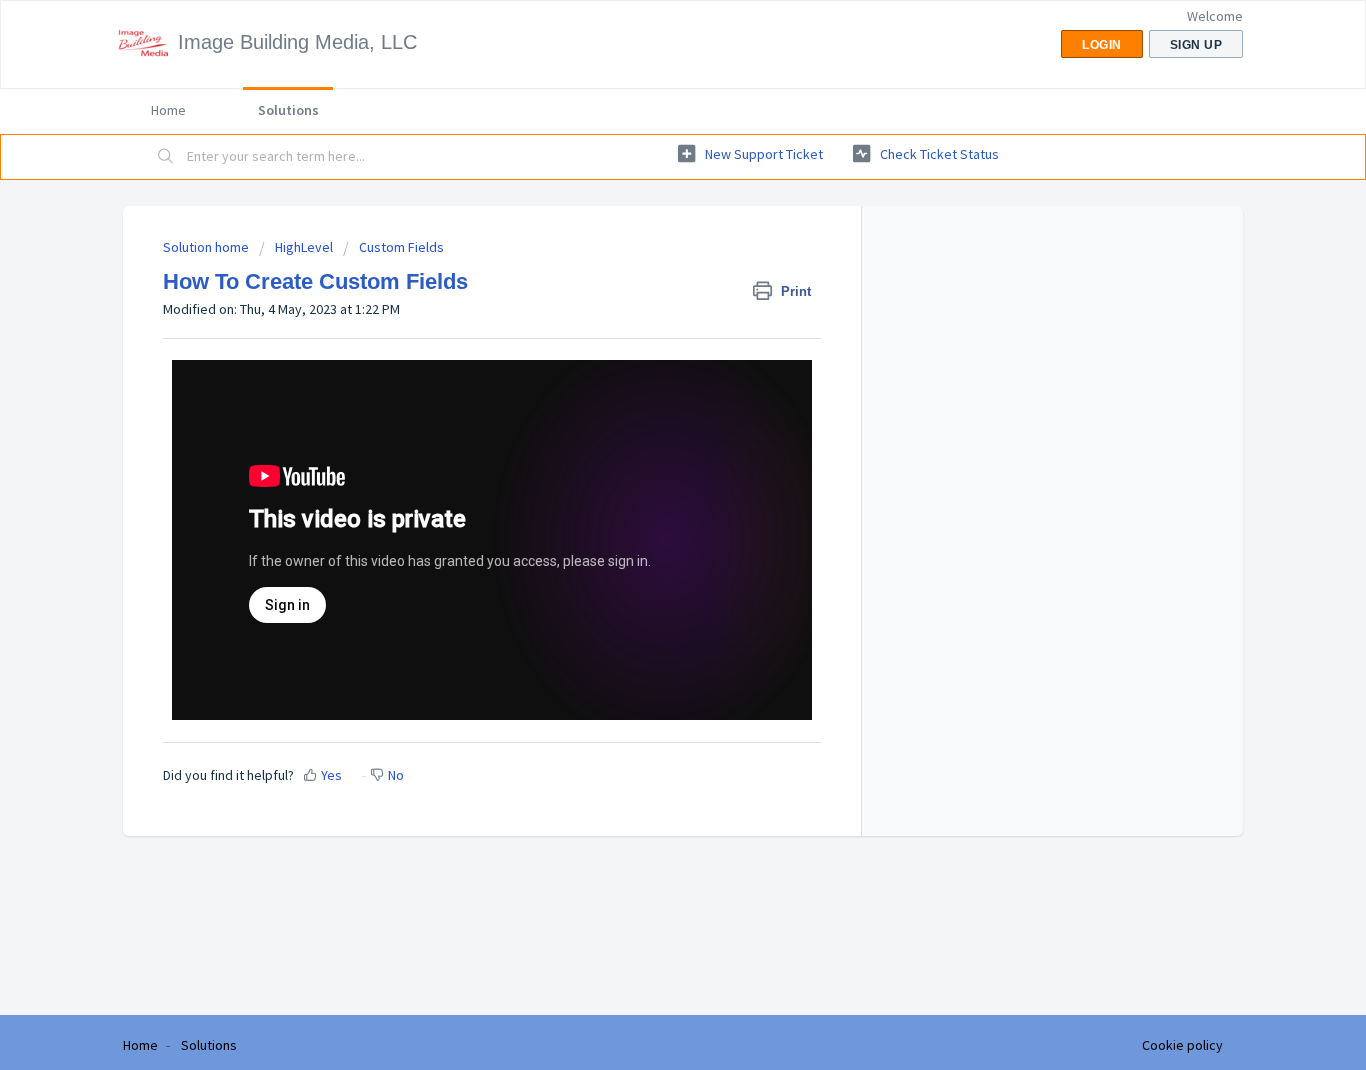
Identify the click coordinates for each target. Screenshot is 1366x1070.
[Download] (646, 271)
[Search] (166, 157)
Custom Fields (401, 247)
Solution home (207, 247)
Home (168, 110)
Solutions (288, 110)
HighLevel (304, 247)
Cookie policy (1182, 1045)
